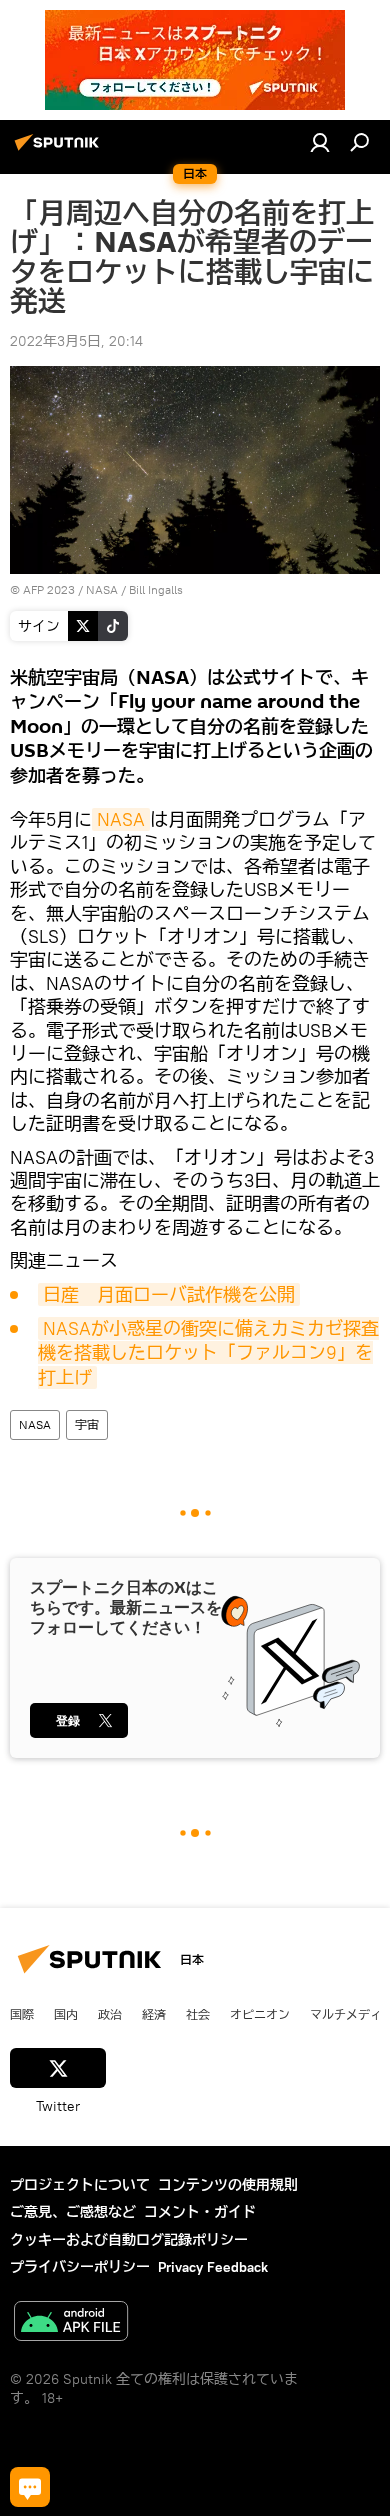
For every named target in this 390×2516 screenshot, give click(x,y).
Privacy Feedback (213, 2267)
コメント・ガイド (200, 2212)
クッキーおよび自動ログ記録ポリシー (129, 2240)
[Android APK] (71, 2323)
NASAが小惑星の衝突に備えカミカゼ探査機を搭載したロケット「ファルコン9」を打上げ (208, 1353)
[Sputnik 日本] (60, 150)
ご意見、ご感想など (73, 2212)
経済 (154, 2014)
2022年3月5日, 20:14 (76, 341)
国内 (66, 2014)
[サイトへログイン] (320, 142)
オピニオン (260, 2014)
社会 (198, 2014)
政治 (110, 2014)
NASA (121, 819)
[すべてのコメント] (30, 2487)
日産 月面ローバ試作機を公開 (169, 1294)
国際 (22, 2014)
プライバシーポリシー (80, 2267)
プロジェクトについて (80, 2185)
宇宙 (87, 1424)
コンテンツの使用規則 (228, 2185)
